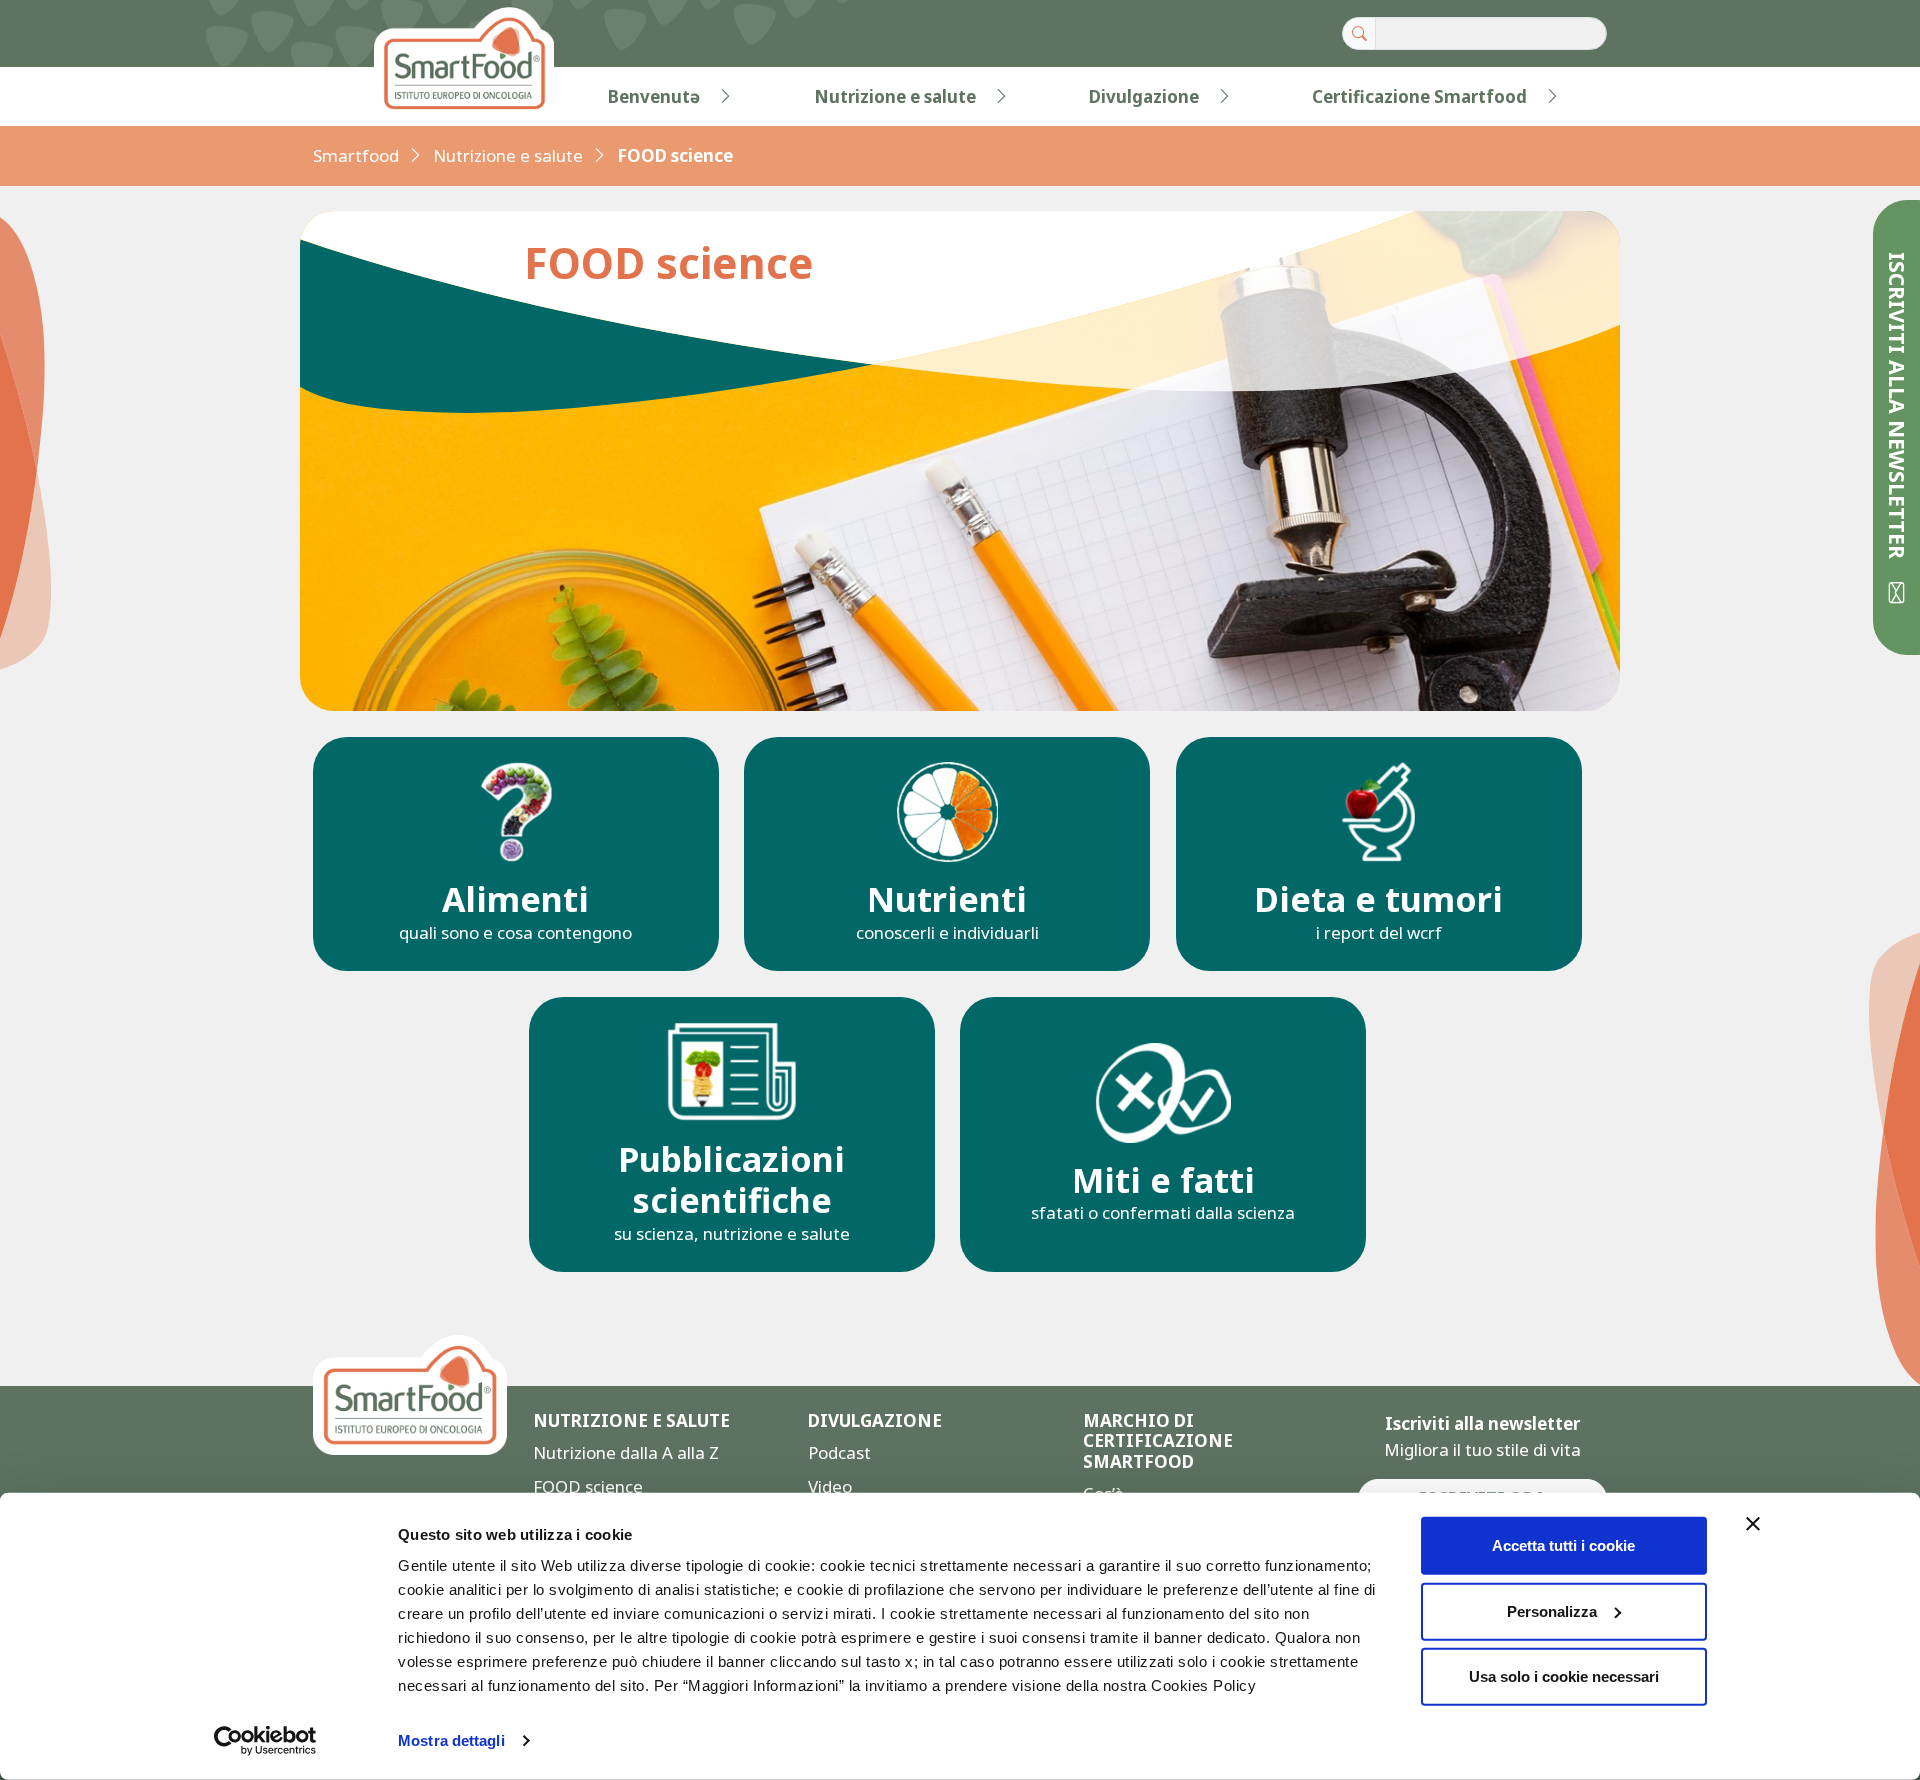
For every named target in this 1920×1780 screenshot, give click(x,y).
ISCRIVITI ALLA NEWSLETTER (1897, 408)
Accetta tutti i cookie (1563, 1545)
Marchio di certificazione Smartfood (1158, 1441)
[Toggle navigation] (354, 97)
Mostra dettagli (451, 1740)
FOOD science (588, 1486)
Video (830, 1486)
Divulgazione (1144, 96)
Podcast (839, 1452)
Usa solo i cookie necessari (1564, 1676)
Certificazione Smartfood (1419, 96)
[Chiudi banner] (1753, 1524)
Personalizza (1552, 1610)
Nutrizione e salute (895, 96)
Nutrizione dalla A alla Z (626, 1452)
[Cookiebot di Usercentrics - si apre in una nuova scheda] (265, 1741)
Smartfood (356, 155)
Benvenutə (654, 96)
